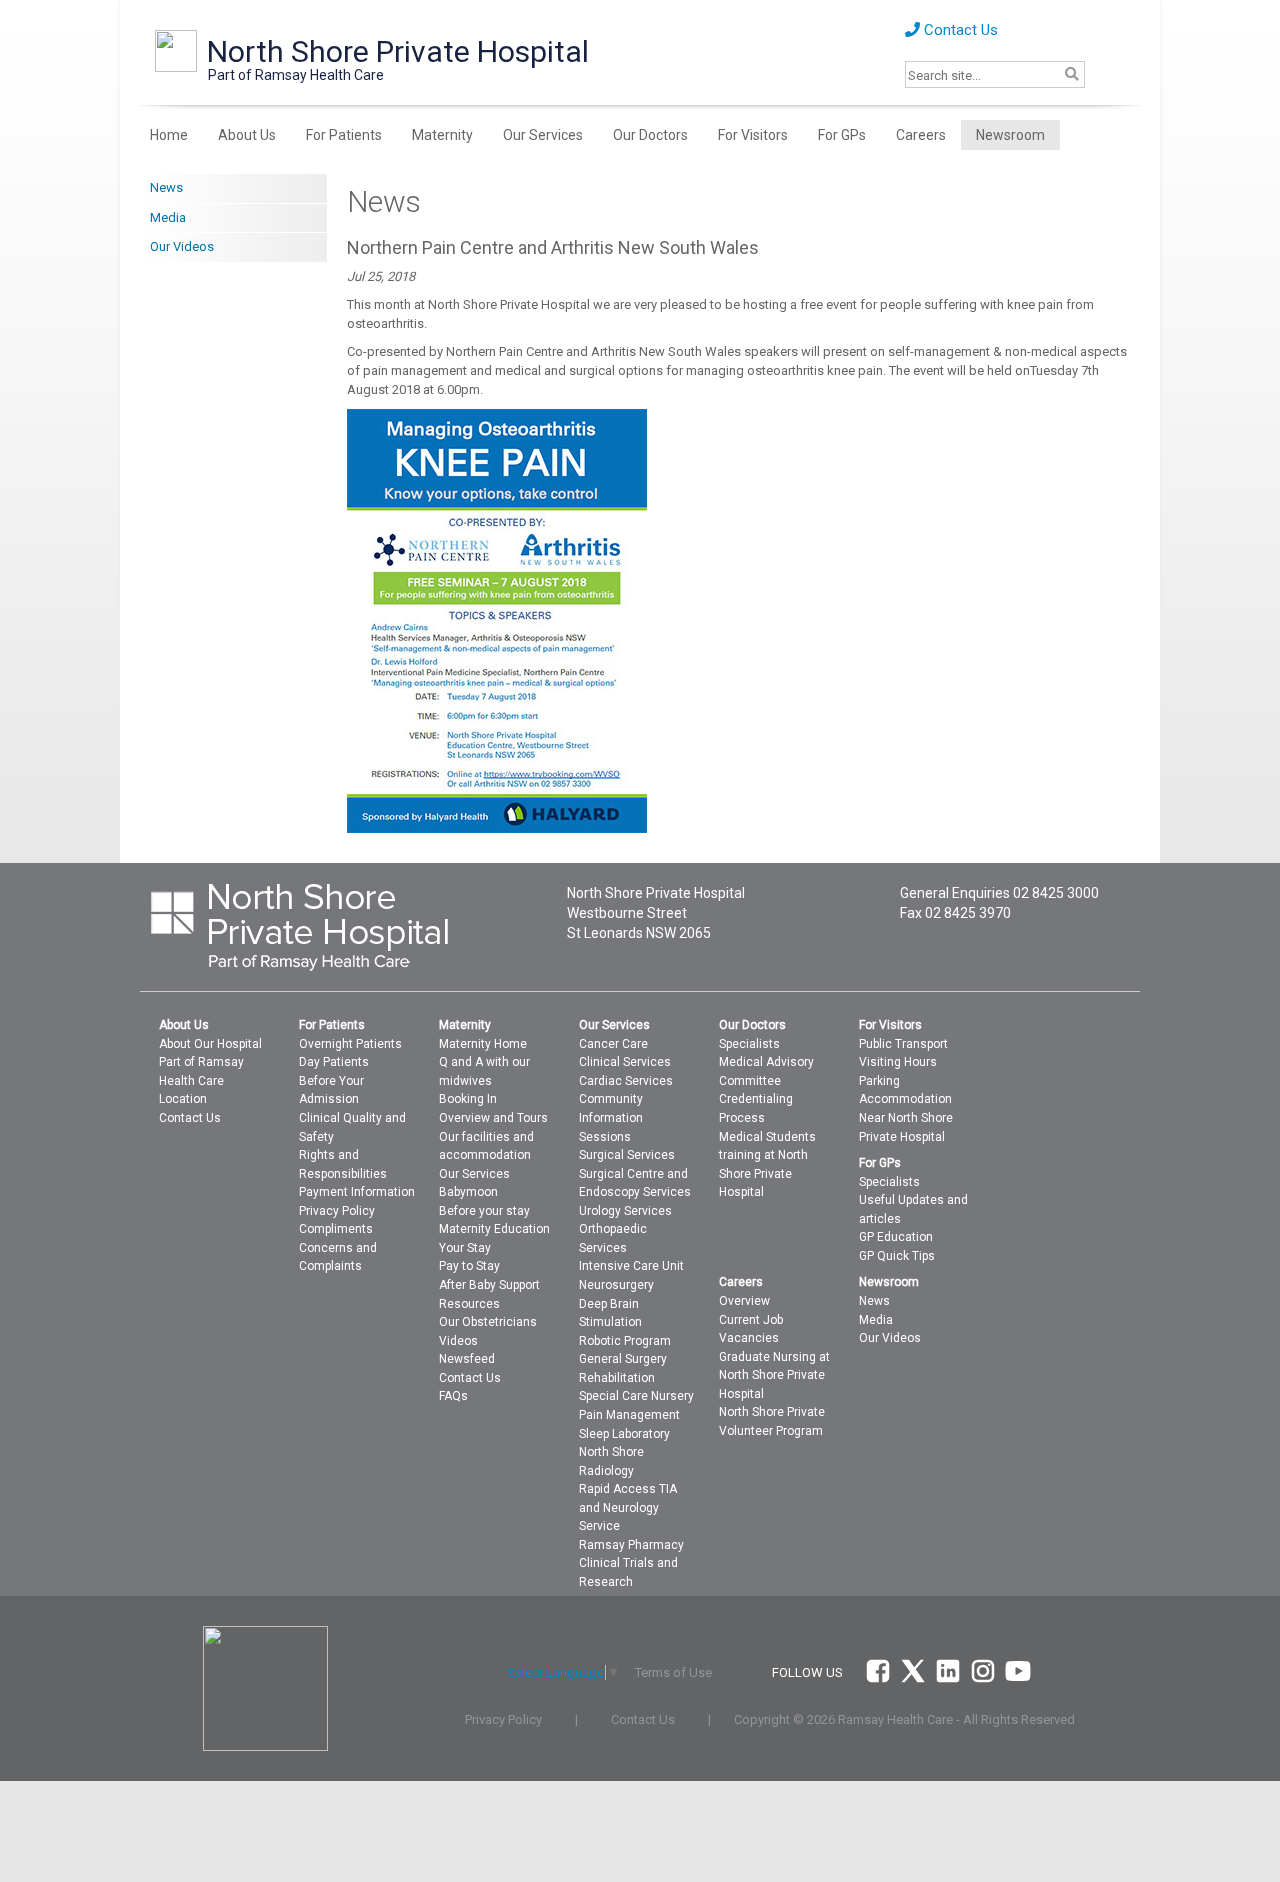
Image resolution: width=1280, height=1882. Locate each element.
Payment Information (357, 1192)
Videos (458, 1341)
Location (183, 1099)
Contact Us (959, 30)
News (166, 187)
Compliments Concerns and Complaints (338, 1247)
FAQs (453, 1396)
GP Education (896, 1237)
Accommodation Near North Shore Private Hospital (906, 1117)
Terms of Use (673, 1672)
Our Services (543, 135)
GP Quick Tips (897, 1256)
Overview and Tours (493, 1118)
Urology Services (625, 1211)
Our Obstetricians (488, 1322)
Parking (879, 1081)
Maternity (442, 135)
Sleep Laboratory (624, 1434)
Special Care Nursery (636, 1396)
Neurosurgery (616, 1285)
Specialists (749, 1044)
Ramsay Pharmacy (631, 1545)
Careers (921, 135)
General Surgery (623, 1359)
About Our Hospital (210, 1044)
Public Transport (903, 1044)
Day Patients (334, 1062)
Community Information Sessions (611, 1117)
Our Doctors (650, 135)
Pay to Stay (469, 1266)
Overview (744, 1301)
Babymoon (468, 1192)
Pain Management (629, 1415)
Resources (469, 1304)
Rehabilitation (617, 1378)
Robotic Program (625, 1341)
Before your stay (484, 1211)
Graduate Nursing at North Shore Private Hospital (774, 1375)
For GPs (842, 135)
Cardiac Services (626, 1081)
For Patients (344, 135)
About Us (247, 135)
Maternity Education (494, 1229)
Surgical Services (627, 1155)
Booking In (468, 1099)
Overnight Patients (350, 1044)
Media (168, 217)
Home (169, 135)
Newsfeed (467, 1359)
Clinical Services (625, 1062)
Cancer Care (613, 1044)
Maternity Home (483, 1044)
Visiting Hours (898, 1062)
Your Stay (465, 1248)
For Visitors (753, 135)
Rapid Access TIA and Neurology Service (628, 1507)
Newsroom (1010, 135)
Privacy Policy (337, 1211)
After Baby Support (489, 1285)
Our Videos (182, 246)
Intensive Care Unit (631, 1266)
